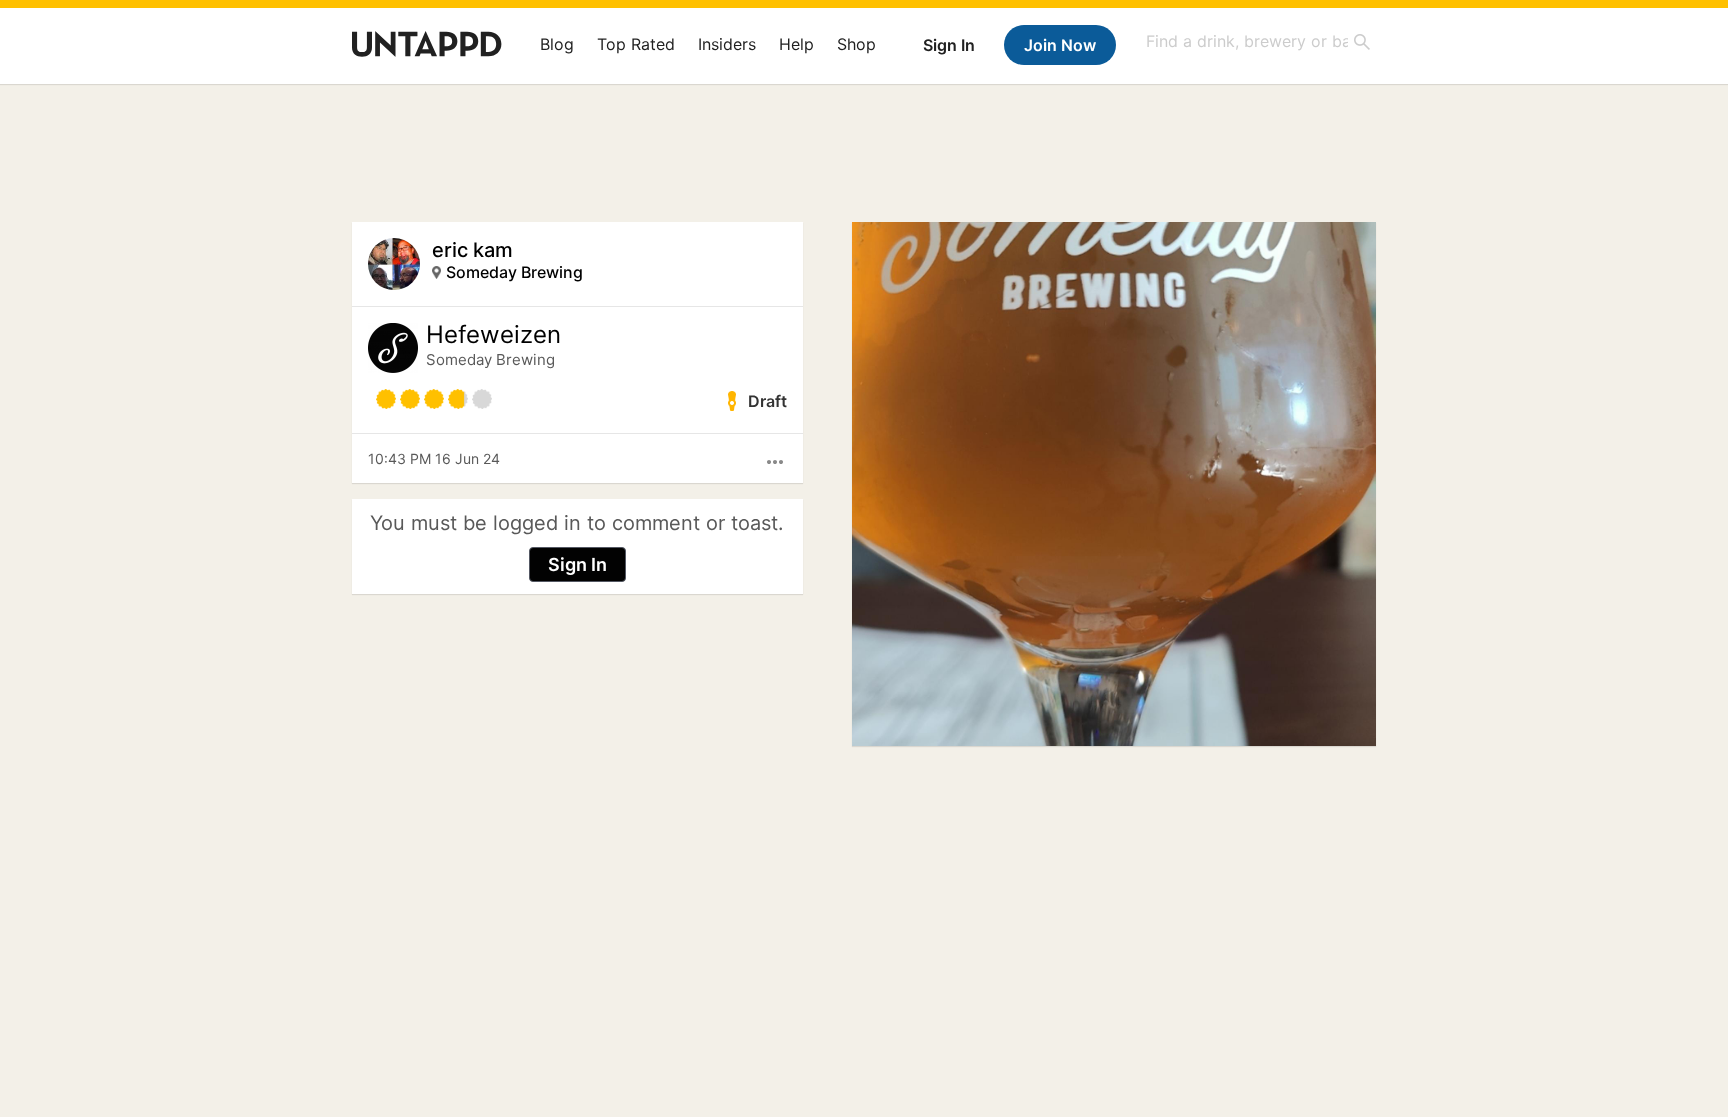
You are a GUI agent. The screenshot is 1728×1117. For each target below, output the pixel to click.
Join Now (1060, 45)
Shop (856, 44)
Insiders (727, 44)
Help (796, 44)
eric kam (472, 250)
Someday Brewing (514, 272)
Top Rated (636, 44)
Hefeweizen (493, 335)
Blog (557, 44)
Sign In (949, 45)
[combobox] (1259, 41)
